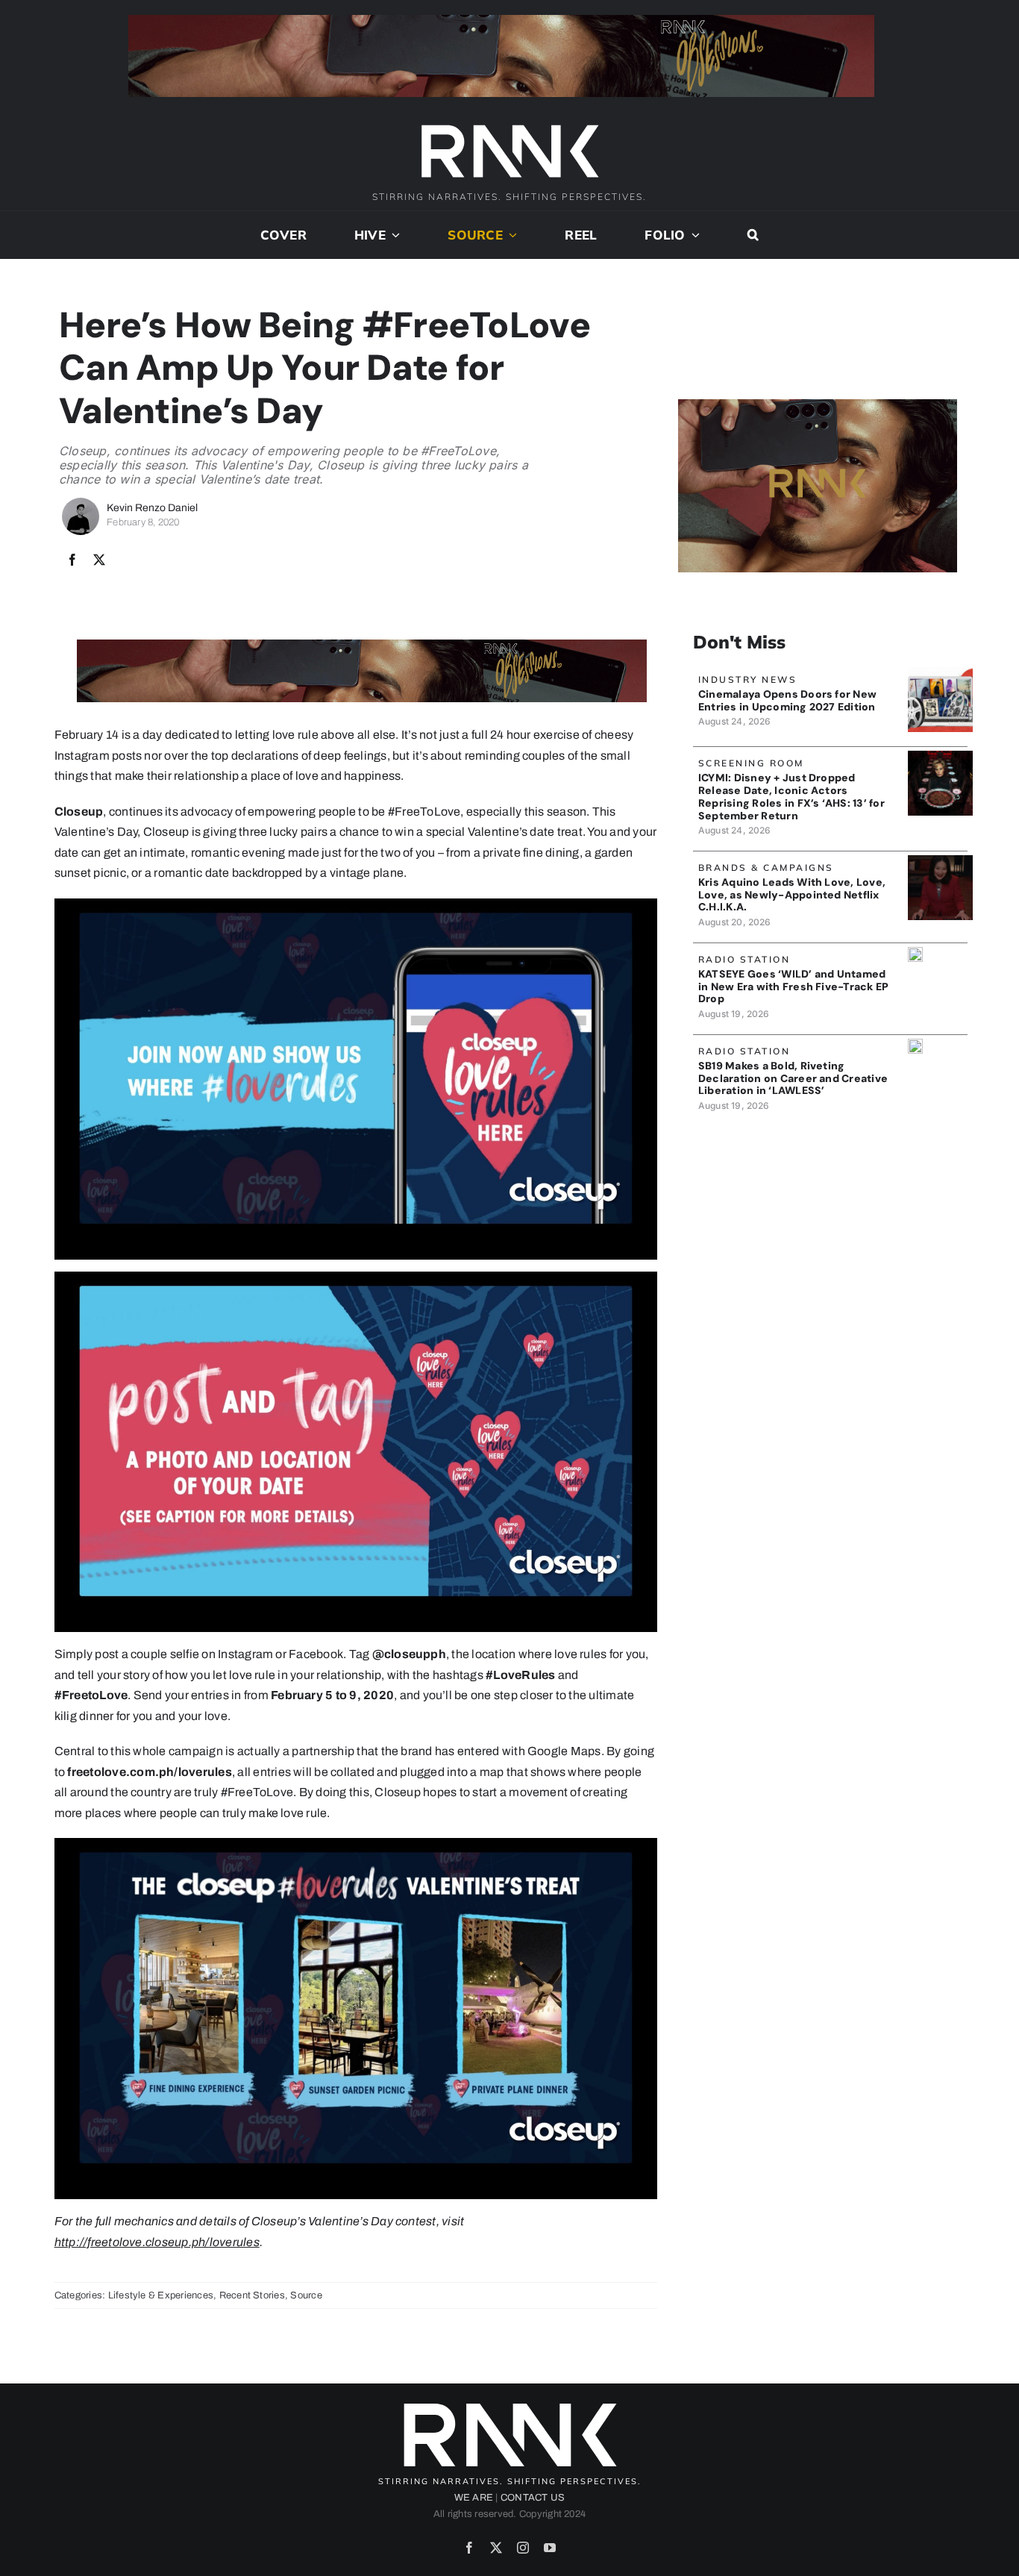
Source (306, 2295)
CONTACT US (533, 2498)
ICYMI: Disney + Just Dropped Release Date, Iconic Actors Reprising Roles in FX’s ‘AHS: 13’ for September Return (791, 796)
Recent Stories (252, 2295)
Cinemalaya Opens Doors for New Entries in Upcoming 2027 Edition (787, 700)
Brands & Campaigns (766, 867)
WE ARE (474, 2498)
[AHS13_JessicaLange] (940, 756)
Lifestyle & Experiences (161, 2295)
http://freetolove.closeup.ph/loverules (157, 2242)
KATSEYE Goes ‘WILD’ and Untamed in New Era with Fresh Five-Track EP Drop (793, 987)
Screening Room (751, 763)
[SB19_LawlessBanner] (915, 1044)
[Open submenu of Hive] (393, 235)
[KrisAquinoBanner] (940, 861)
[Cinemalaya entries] (940, 673)
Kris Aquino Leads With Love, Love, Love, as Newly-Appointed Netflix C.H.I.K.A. (792, 895)
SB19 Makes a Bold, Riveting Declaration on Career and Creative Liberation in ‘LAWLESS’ (793, 1078)
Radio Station (744, 959)
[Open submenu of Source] (510, 235)
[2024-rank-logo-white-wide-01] (509, 126)
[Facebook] (72, 560)
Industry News (748, 679)
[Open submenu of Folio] (693, 235)
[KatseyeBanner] (915, 953)
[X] (99, 560)
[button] (753, 235)
